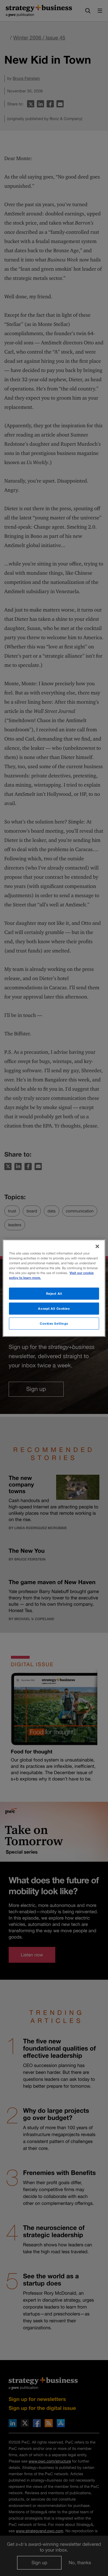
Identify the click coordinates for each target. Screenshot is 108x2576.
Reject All (54, 1293)
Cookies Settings (54, 1323)
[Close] (97, 1246)
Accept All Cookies (54, 1308)
